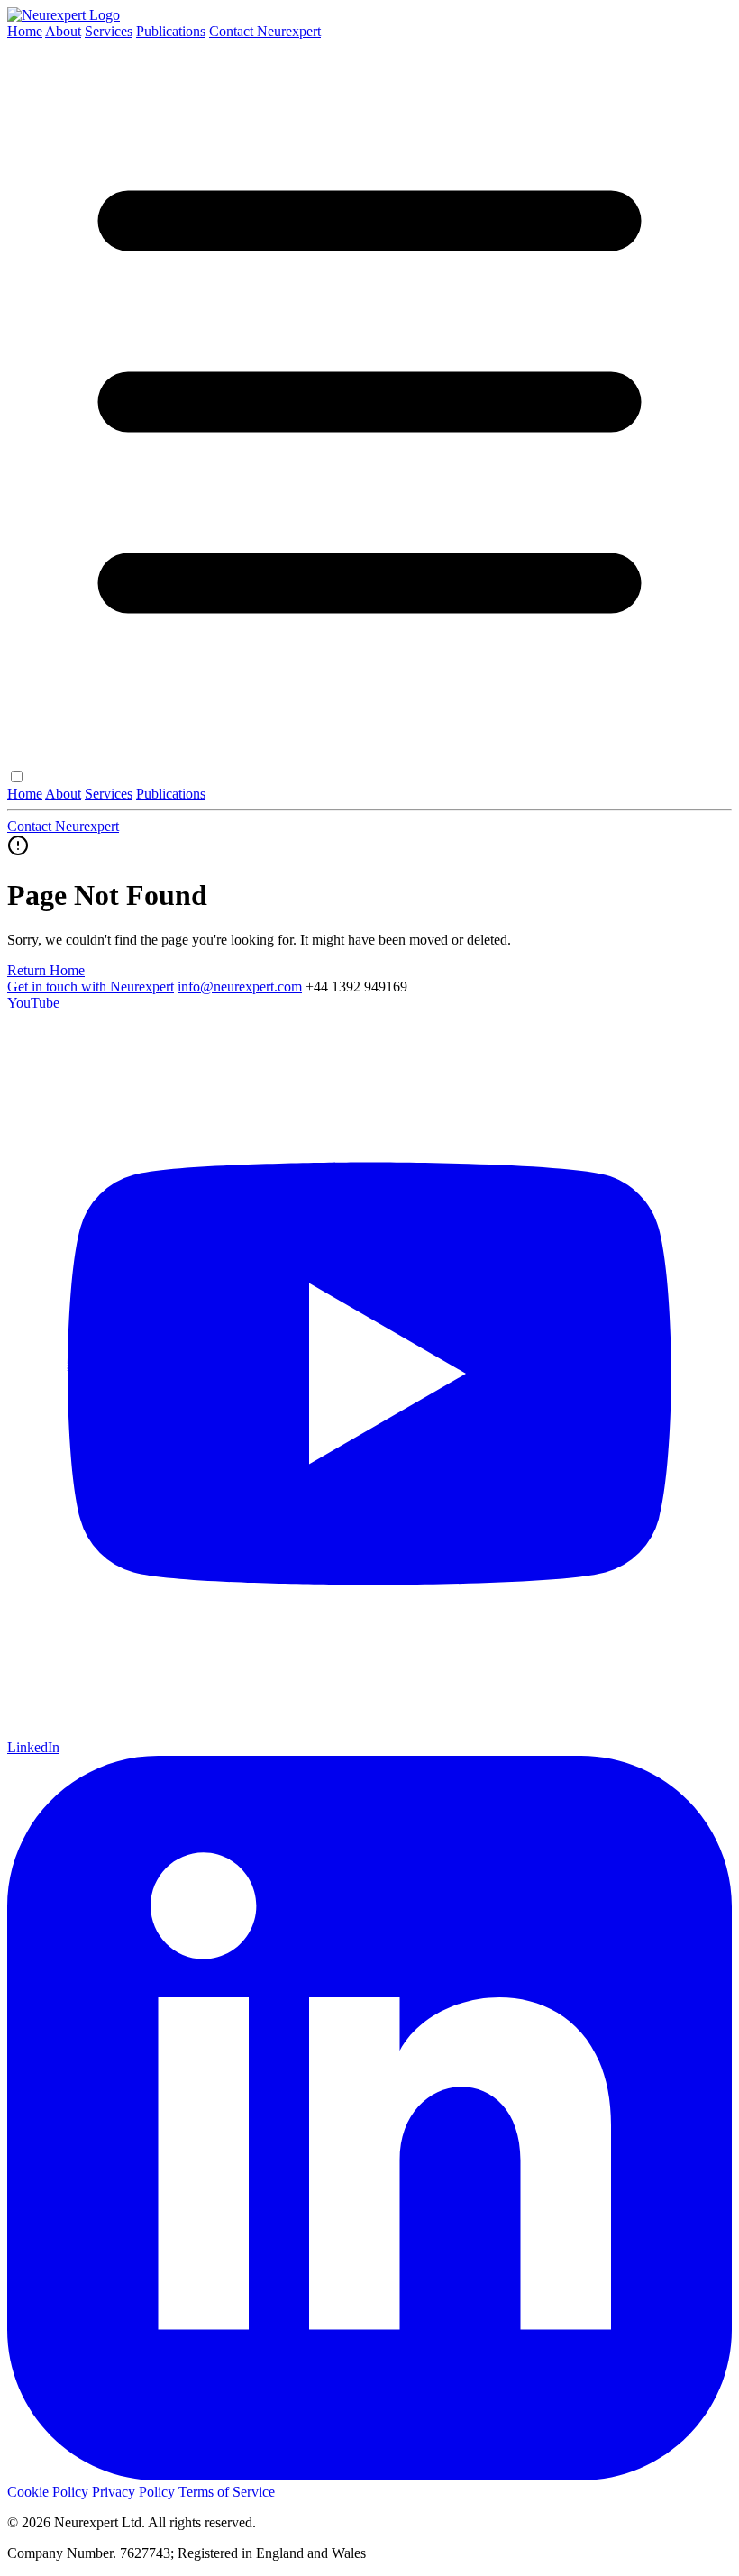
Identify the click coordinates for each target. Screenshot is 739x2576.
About (63, 31)
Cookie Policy (48, 2492)
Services (109, 31)
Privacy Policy (133, 2492)
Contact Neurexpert (265, 31)
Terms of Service (227, 2492)
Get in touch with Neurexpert (91, 987)
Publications (171, 31)
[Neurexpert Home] (64, 15)
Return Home (46, 970)
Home (25, 31)
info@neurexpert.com (240, 987)
